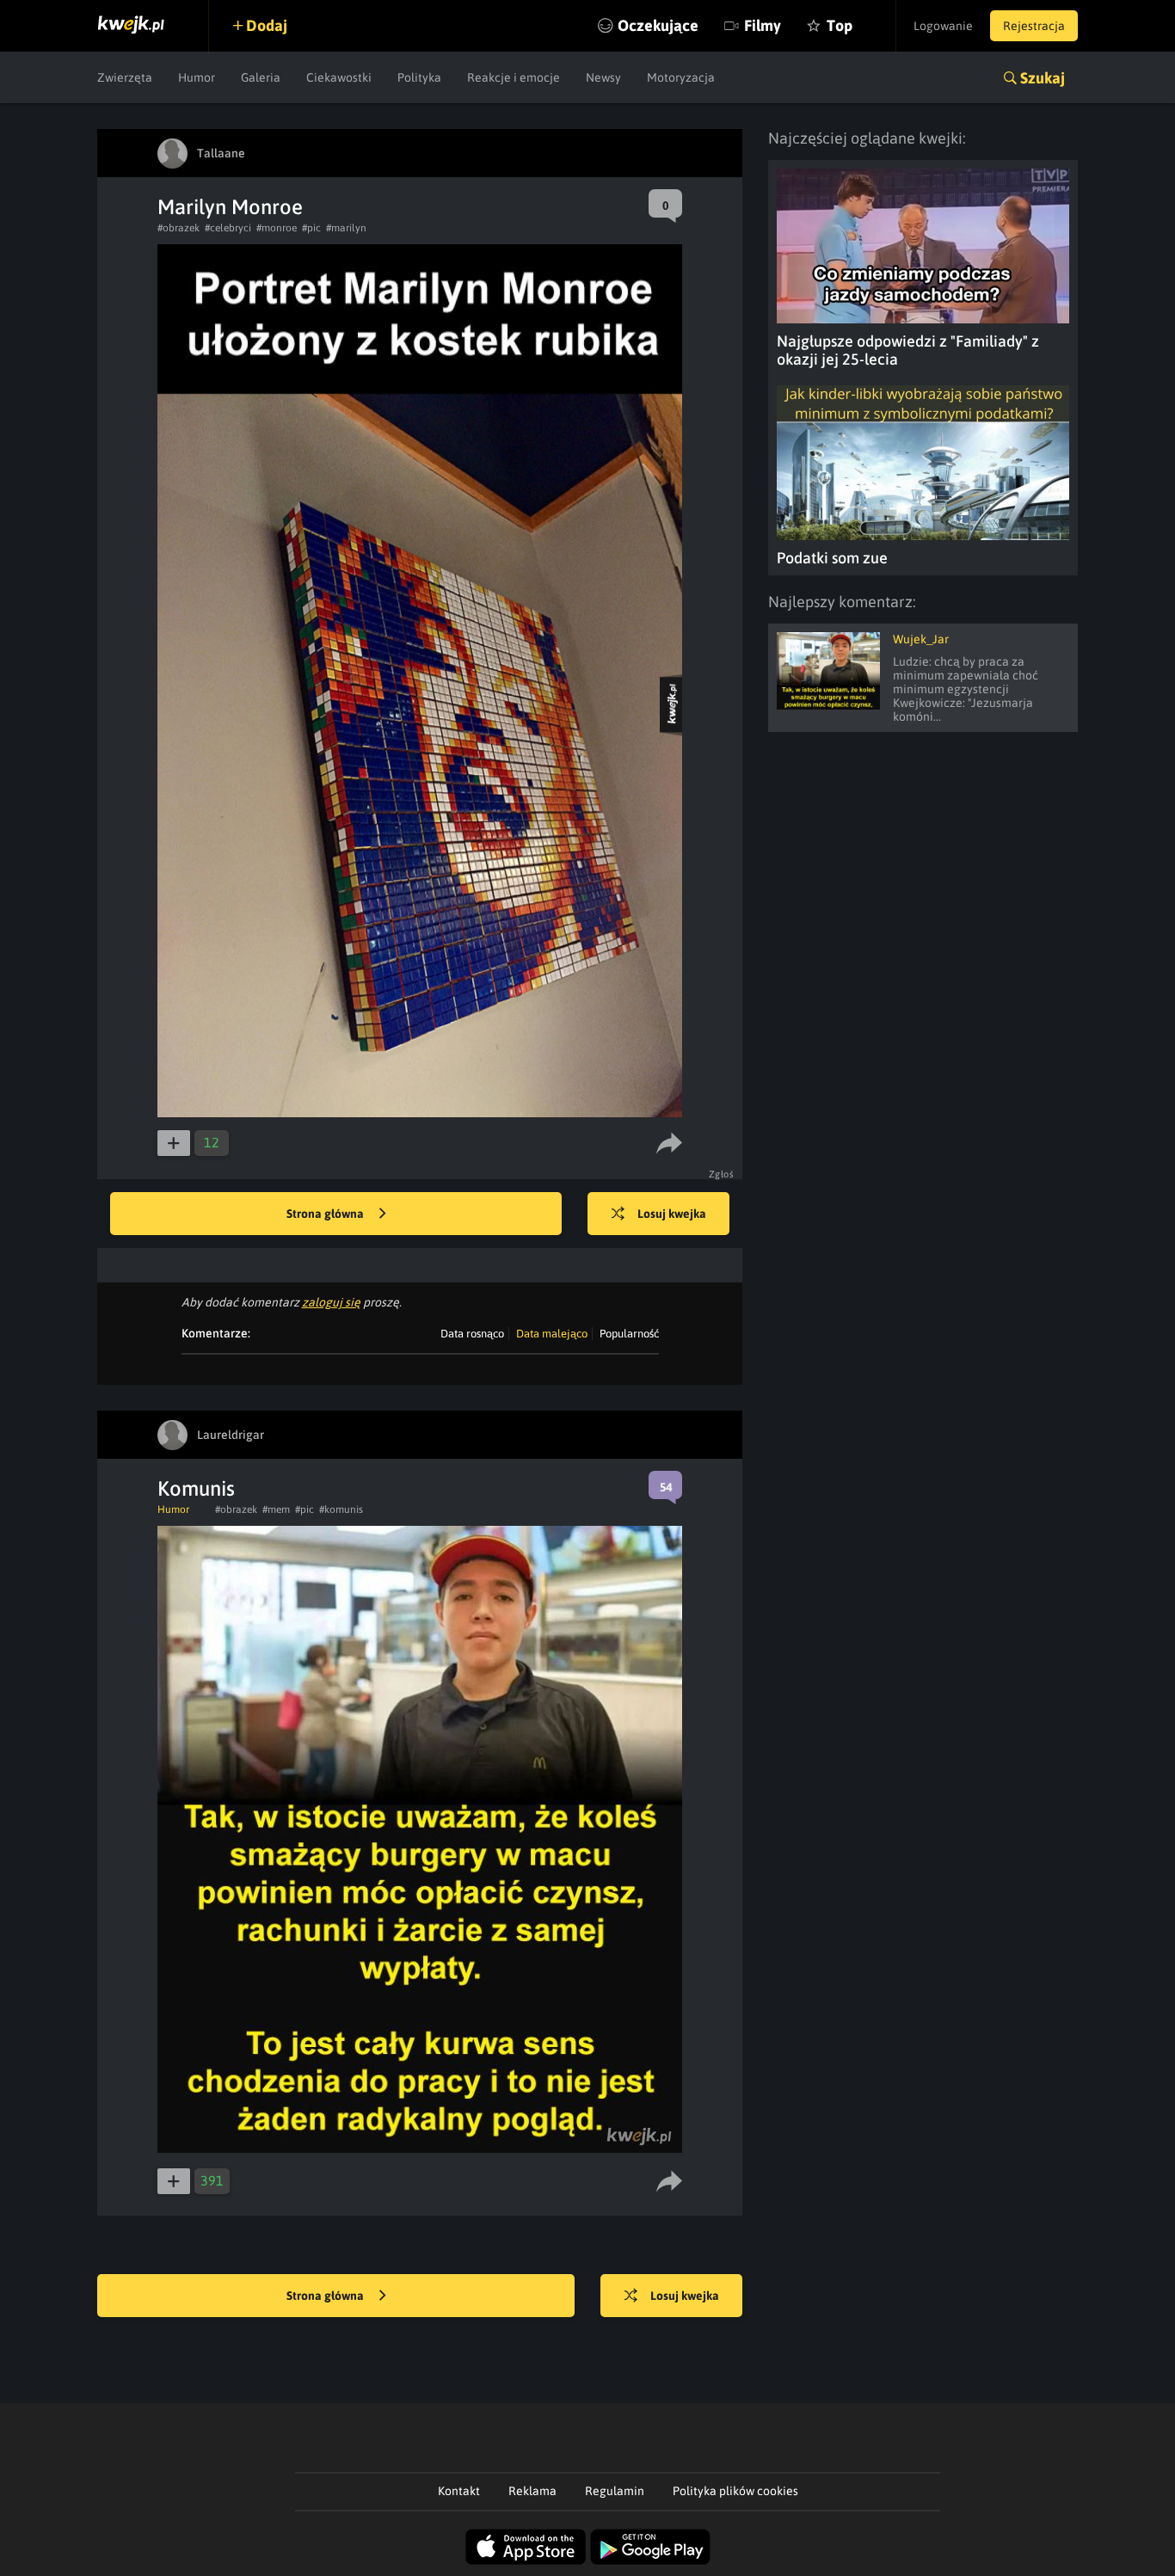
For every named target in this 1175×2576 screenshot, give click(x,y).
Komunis (196, 1488)
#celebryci (228, 228)
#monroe (277, 228)
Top (840, 25)
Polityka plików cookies (735, 2491)
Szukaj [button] (1043, 78)
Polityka (419, 77)
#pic (311, 228)
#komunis (341, 1509)
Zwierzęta (125, 77)
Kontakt (459, 2491)
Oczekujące (658, 25)
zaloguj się (331, 1302)
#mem (276, 1509)
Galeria (261, 77)
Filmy (763, 25)
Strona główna (326, 1214)
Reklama (532, 2491)
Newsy (603, 77)
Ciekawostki (339, 77)
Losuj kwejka (672, 1214)
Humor (197, 77)
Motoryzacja (681, 77)
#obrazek (178, 228)
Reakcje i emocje (514, 77)
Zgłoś (722, 1174)
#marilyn (346, 228)
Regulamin (615, 2491)
